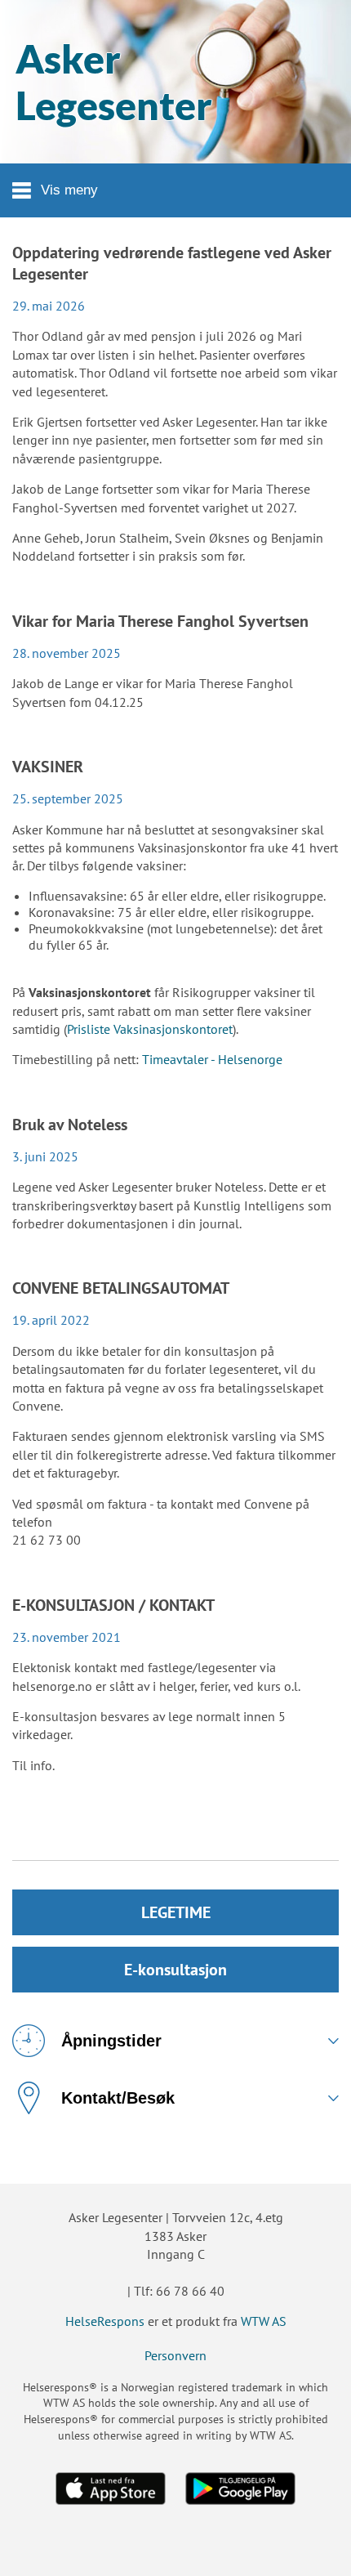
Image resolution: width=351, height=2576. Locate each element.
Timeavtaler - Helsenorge (212, 1059)
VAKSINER (48, 767)
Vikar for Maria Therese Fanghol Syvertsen (160, 621)
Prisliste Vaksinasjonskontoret (150, 1029)
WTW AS (264, 2321)
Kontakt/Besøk (118, 2098)
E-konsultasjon (175, 1970)
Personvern (175, 2355)
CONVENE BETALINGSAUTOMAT (121, 1288)
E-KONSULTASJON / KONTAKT (113, 1605)
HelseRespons (105, 2321)
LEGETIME (176, 1912)
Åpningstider (111, 2041)
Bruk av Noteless (70, 1125)
